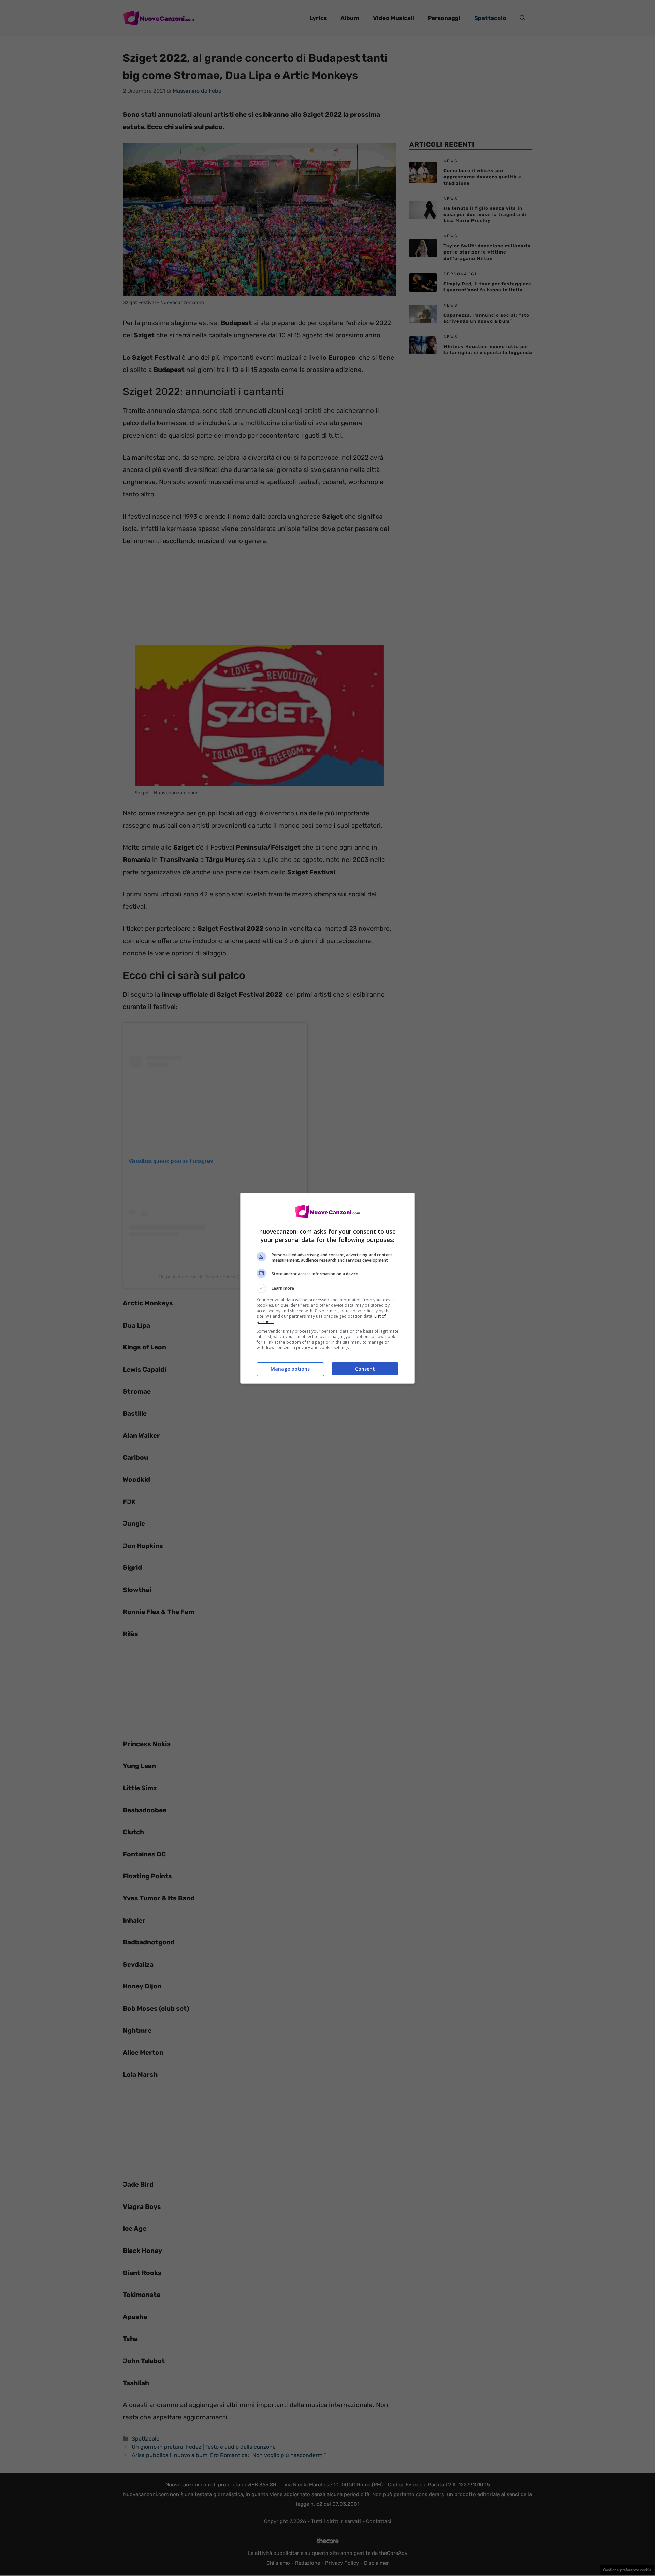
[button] (327, 1288)
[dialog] (327, 1288)
